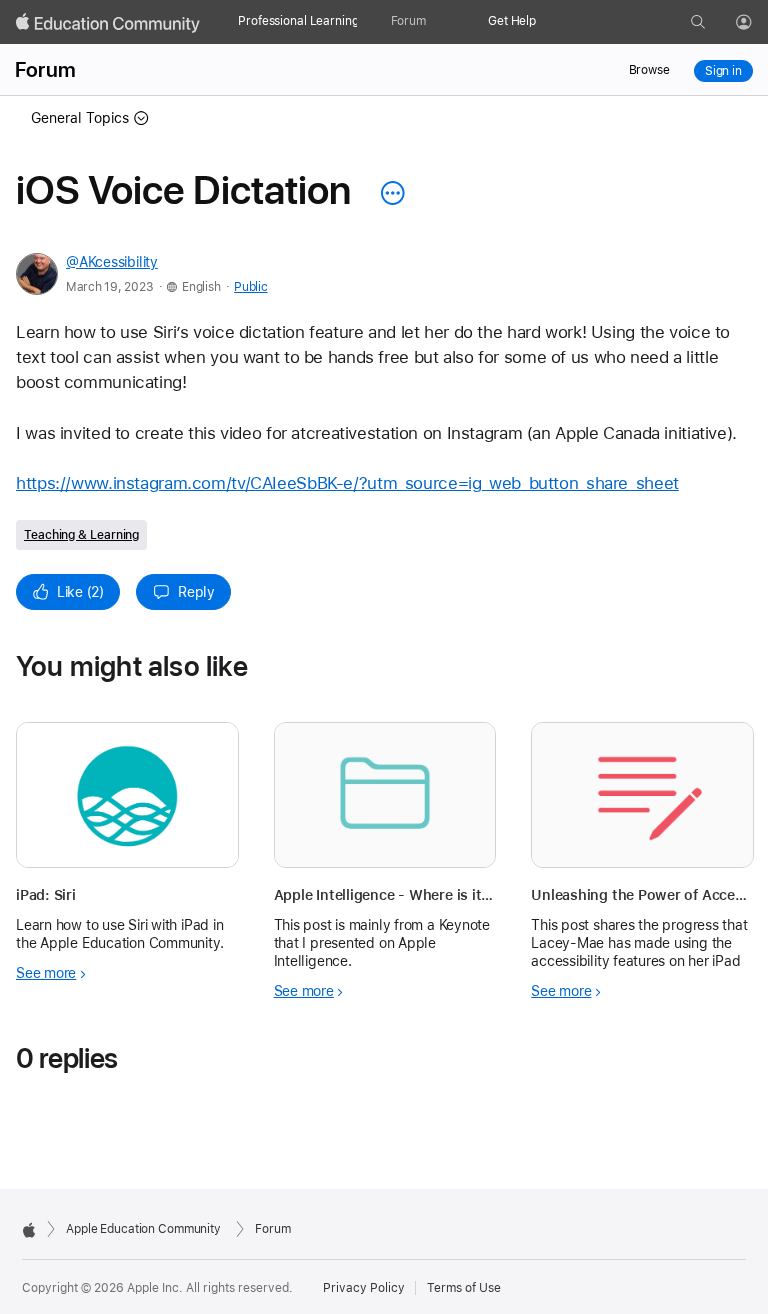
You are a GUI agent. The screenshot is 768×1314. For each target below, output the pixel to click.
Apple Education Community (143, 1229)
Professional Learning (298, 21)
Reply (196, 592)
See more (46, 973)
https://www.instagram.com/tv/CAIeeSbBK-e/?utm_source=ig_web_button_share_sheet (347, 483)
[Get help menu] (546, 22)
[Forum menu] (436, 22)
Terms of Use (464, 1288)
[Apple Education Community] (108, 23)
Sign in (723, 71)
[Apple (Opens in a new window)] (29, 1230)
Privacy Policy (364, 1288)
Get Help (512, 21)
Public (250, 287)
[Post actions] (388, 193)
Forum (408, 21)
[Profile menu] (758, 23)
